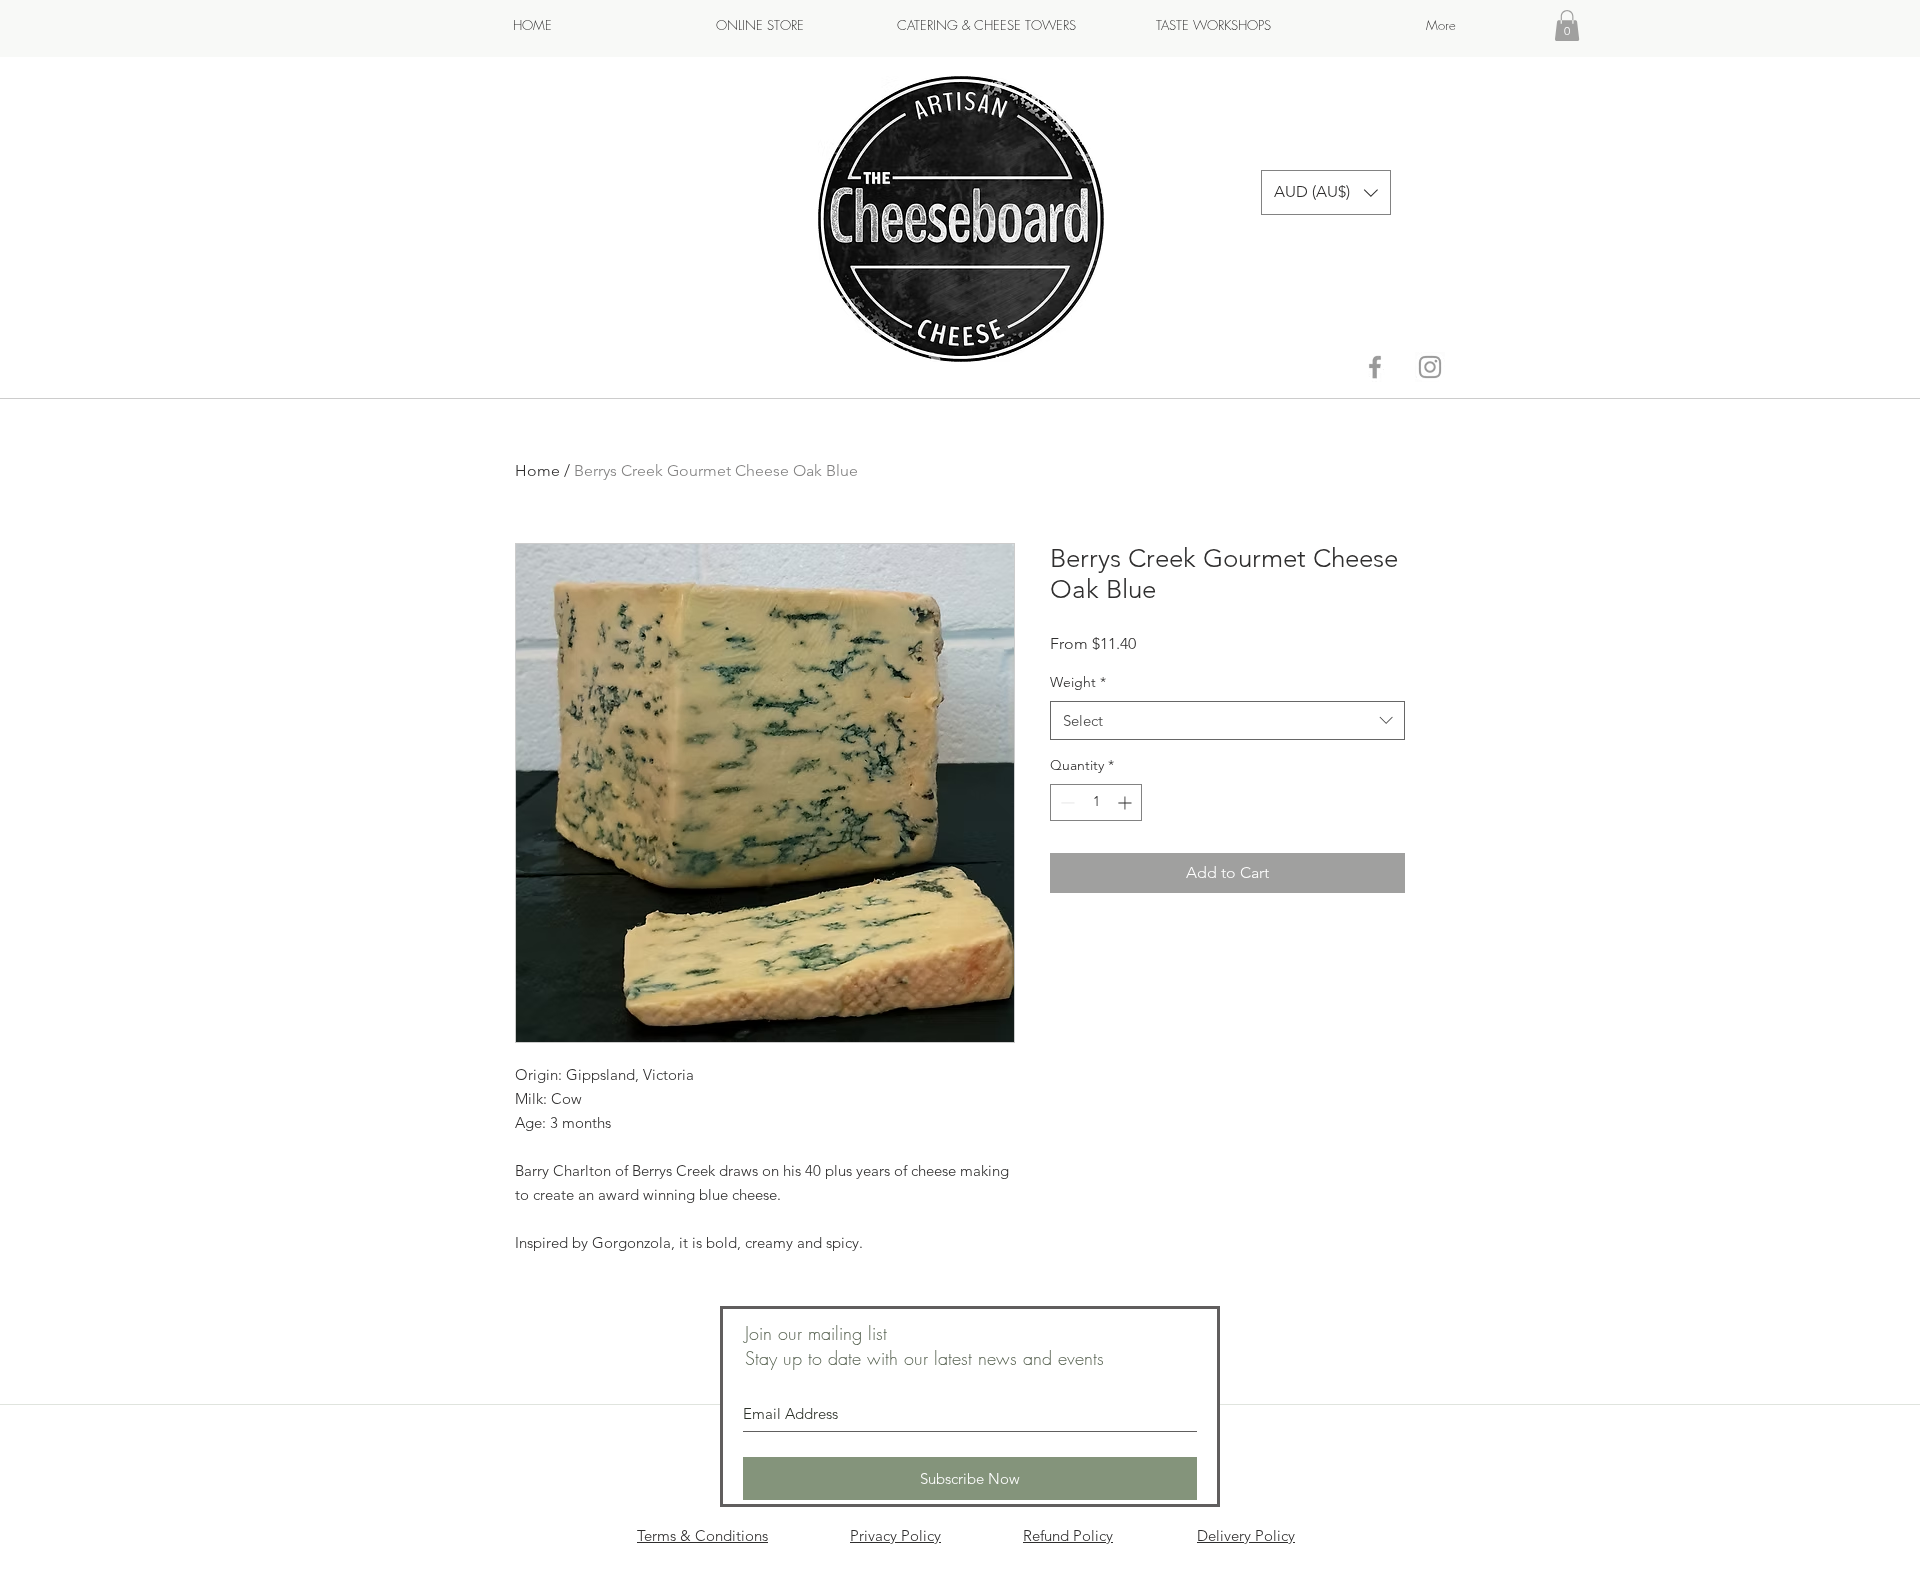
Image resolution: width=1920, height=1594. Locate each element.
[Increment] (1126, 802)
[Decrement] (1065, 802)
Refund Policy (1068, 1535)
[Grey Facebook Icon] (1375, 367)
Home (537, 470)
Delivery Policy (1246, 1535)
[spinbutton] (1096, 802)
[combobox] (1227, 720)
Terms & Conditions (702, 1535)
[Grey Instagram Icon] (1430, 367)
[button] (1567, 25)
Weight (1078, 682)
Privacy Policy (895, 1535)
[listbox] (1326, 192)
